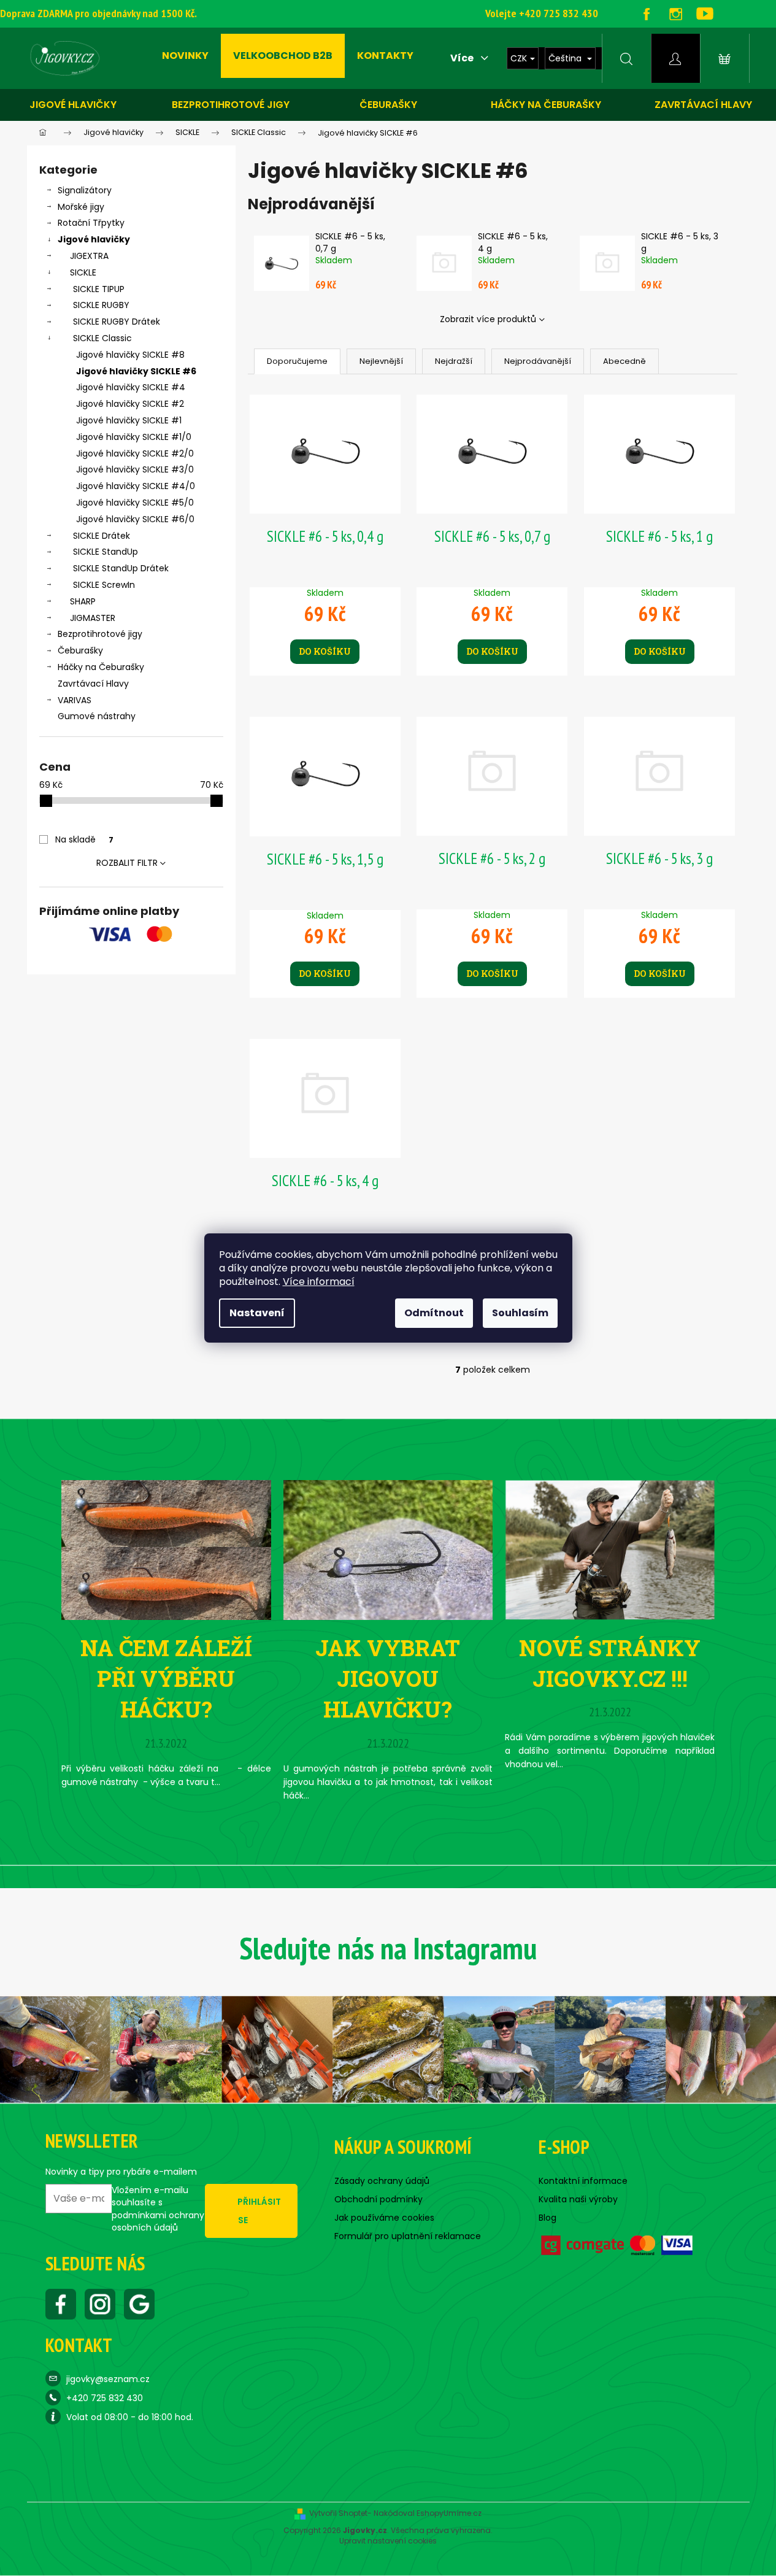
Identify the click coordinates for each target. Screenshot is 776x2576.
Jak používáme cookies (384, 2218)
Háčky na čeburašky (546, 105)
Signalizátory (85, 190)
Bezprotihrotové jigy (231, 105)
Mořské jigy (81, 207)
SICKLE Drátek (102, 536)
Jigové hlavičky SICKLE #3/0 (135, 469)
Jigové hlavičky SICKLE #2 (130, 404)
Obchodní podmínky (378, 2199)
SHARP (83, 601)
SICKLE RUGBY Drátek (117, 322)
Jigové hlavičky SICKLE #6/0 (135, 519)
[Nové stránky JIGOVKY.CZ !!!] (610, 1549)
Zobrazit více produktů (488, 319)
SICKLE (83, 272)
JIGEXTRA (89, 256)
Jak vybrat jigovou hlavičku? (388, 1679)
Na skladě (84, 839)
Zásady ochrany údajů (382, 2181)
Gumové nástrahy (97, 716)
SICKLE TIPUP (99, 289)
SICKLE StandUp (106, 552)
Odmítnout (434, 1313)
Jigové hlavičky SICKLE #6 (136, 371)
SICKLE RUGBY (101, 305)
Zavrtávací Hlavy (93, 684)
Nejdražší (454, 361)
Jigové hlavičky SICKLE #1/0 (134, 437)
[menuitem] (185, 56)
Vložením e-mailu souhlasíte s (158, 2209)
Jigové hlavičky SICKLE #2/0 (135, 453)
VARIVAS (75, 700)
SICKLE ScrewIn (104, 585)
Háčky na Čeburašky (101, 667)
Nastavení (257, 1313)
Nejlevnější (381, 361)
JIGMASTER (93, 618)
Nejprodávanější (538, 361)
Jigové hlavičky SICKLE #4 (131, 387)
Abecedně (624, 361)
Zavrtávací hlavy (703, 105)
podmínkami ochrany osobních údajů (158, 2221)
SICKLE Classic (102, 338)
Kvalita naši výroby (578, 2199)
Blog (547, 2218)
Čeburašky (388, 105)
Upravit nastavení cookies (388, 2541)
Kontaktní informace (583, 2181)
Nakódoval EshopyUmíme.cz (428, 2513)
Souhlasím (520, 1313)
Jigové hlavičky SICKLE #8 (130, 355)
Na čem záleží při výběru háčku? (166, 1679)
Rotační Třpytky (91, 223)
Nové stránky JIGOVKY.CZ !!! (610, 1663)
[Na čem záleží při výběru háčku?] (166, 1549)
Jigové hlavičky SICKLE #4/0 (136, 486)
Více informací (319, 1282)
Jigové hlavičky (73, 105)
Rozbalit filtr (127, 863)
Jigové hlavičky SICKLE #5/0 (135, 503)
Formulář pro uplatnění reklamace (408, 2236)
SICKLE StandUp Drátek (121, 568)
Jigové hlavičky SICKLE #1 (129, 420)
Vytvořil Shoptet (338, 2513)
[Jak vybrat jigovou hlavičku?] (388, 1549)
